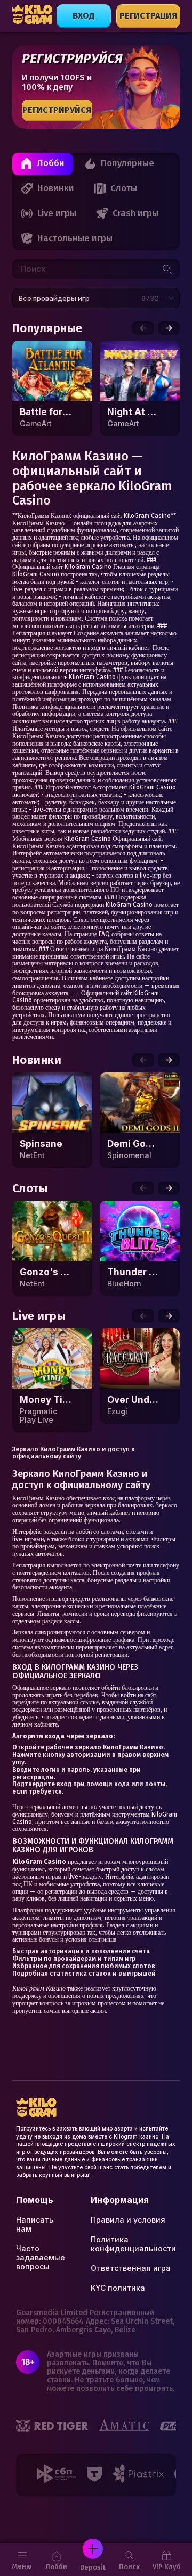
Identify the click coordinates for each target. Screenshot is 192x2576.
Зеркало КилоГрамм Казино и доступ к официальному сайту (74, 1453)
